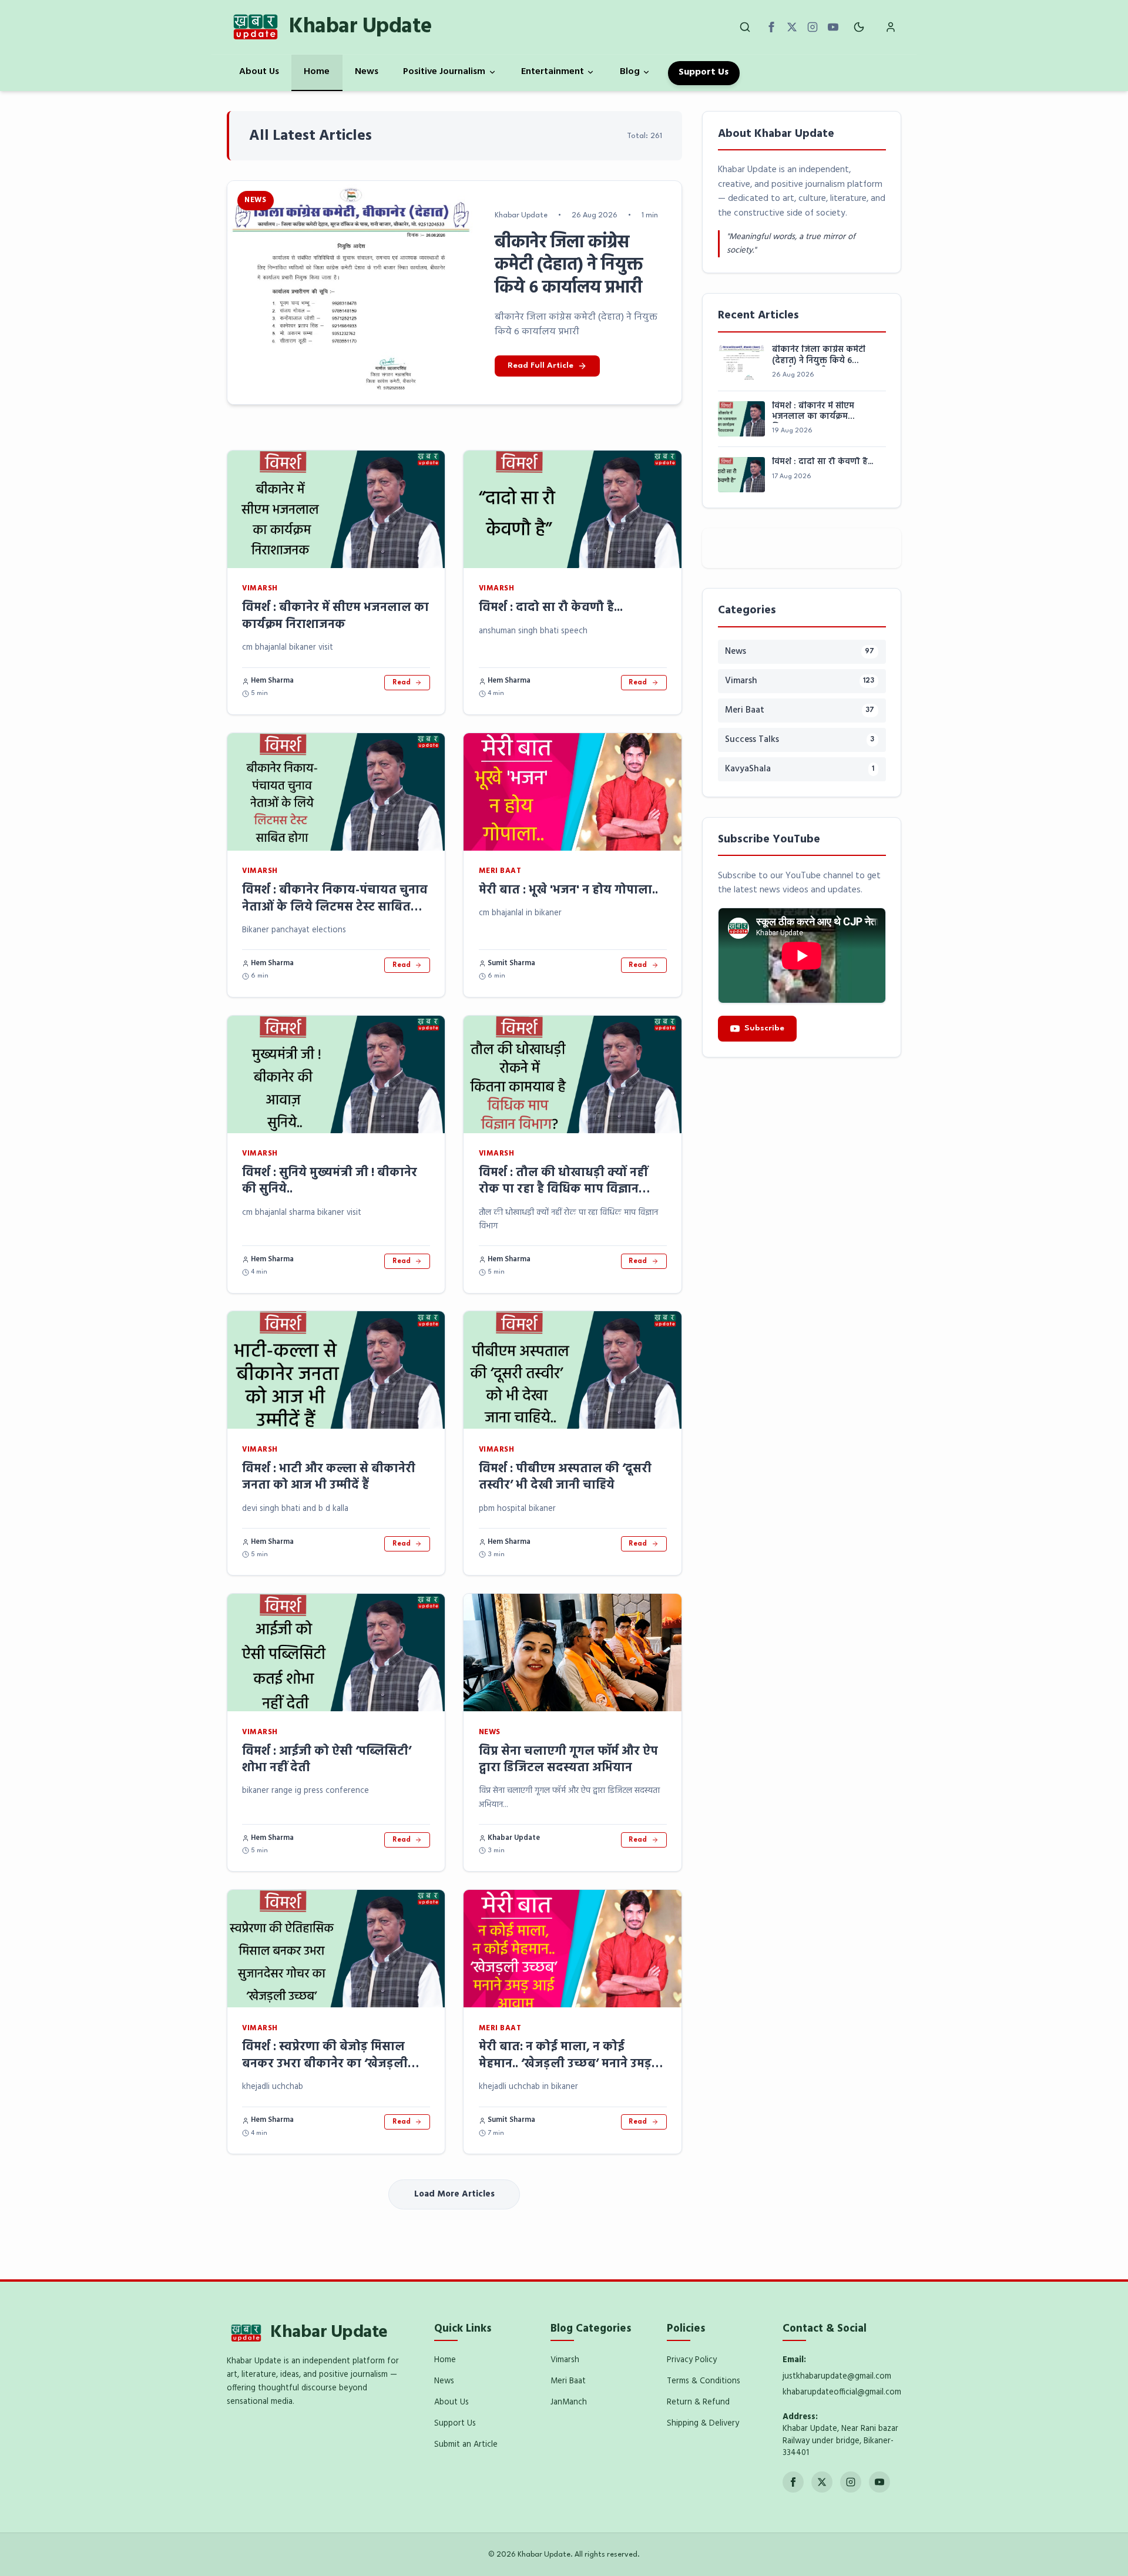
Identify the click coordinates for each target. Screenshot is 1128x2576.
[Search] (745, 27)
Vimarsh (565, 2360)
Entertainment (553, 72)
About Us (259, 72)
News (367, 72)
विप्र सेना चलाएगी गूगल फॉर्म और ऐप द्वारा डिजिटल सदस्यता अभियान (568, 1760)
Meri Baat (568, 2381)
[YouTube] (833, 27)
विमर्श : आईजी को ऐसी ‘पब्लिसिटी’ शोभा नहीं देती (327, 1760)
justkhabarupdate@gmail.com (837, 2377)
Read (402, 683)
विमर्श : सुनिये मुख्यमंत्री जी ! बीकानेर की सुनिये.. (330, 1181)
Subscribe (764, 1028)
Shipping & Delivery (703, 2424)
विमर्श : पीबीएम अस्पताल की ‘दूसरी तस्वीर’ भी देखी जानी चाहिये (565, 1477)
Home (317, 72)
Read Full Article (540, 366)
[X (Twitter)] (792, 27)
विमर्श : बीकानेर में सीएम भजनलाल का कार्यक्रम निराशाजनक (335, 616)
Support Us (704, 72)
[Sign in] (891, 27)
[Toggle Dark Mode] (859, 27)
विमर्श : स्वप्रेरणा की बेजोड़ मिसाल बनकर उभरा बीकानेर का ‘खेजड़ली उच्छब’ (325, 2064)
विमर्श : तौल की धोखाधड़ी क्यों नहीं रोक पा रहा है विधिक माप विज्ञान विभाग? (563, 1190)
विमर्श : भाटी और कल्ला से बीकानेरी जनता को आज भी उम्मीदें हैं (329, 1477)
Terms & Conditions (704, 2381)
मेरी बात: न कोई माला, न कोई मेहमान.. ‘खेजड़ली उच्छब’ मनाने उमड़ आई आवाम (565, 2064)
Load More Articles (454, 2194)
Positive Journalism (444, 72)
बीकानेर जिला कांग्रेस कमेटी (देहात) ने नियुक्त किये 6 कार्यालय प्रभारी (819, 356)
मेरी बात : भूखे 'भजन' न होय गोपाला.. (568, 890)
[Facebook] (771, 27)
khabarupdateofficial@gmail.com (842, 2392)
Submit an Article (466, 2445)
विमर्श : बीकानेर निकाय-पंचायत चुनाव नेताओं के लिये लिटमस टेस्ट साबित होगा (335, 907)
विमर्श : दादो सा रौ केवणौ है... (551, 608)
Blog (630, 72)
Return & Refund (698, 2402)
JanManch (569, 2402)
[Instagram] (813, 27)
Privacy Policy (692, 2360)
